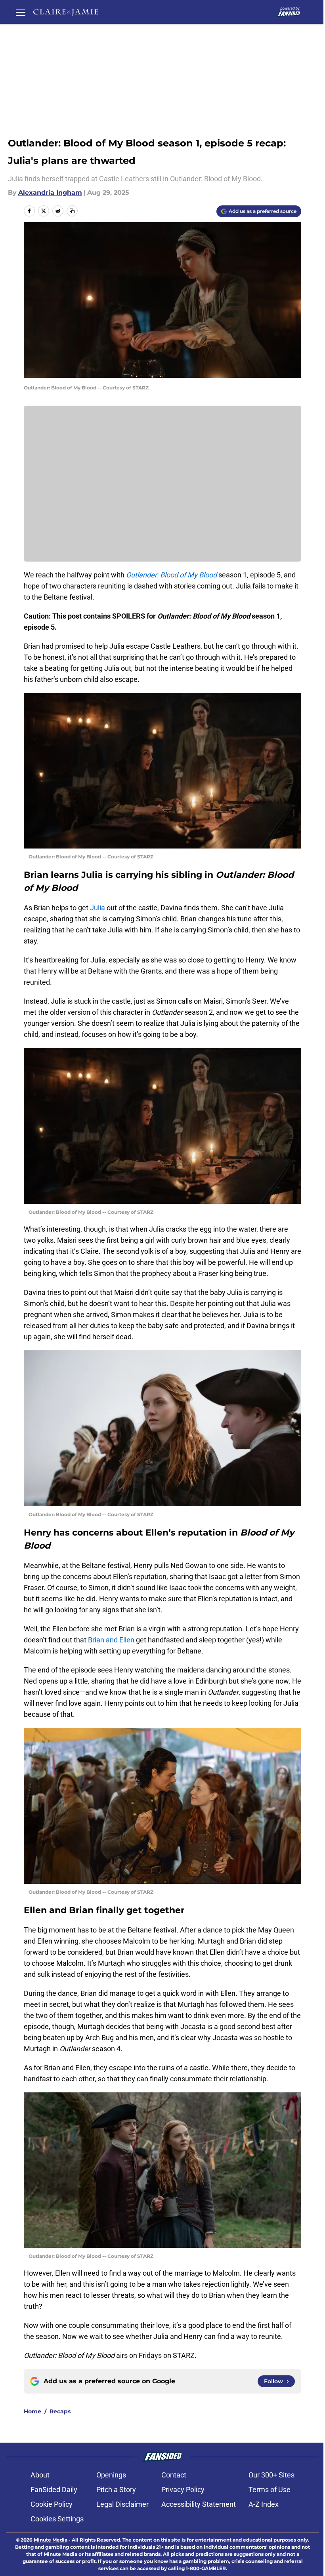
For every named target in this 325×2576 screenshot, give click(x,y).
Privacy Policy (183, 2490)
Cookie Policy (52, 2504)
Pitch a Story (116, 2490)
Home (32, 2411)
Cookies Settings (57, 2519)
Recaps (60, 2411)
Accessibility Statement (199, 2504)
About (40, 2475)
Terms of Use (270, 2490)
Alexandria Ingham (50, 193)
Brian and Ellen (111, 1640)
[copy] (72, 211)
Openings (111, 2475)
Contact (174, 2475)
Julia (97, 908)
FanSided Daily (54, 2490)
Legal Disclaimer (122, 2504)
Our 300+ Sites (271, 2475)
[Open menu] (21, 12)
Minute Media (51, 2540)
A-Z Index (264, 2504)
